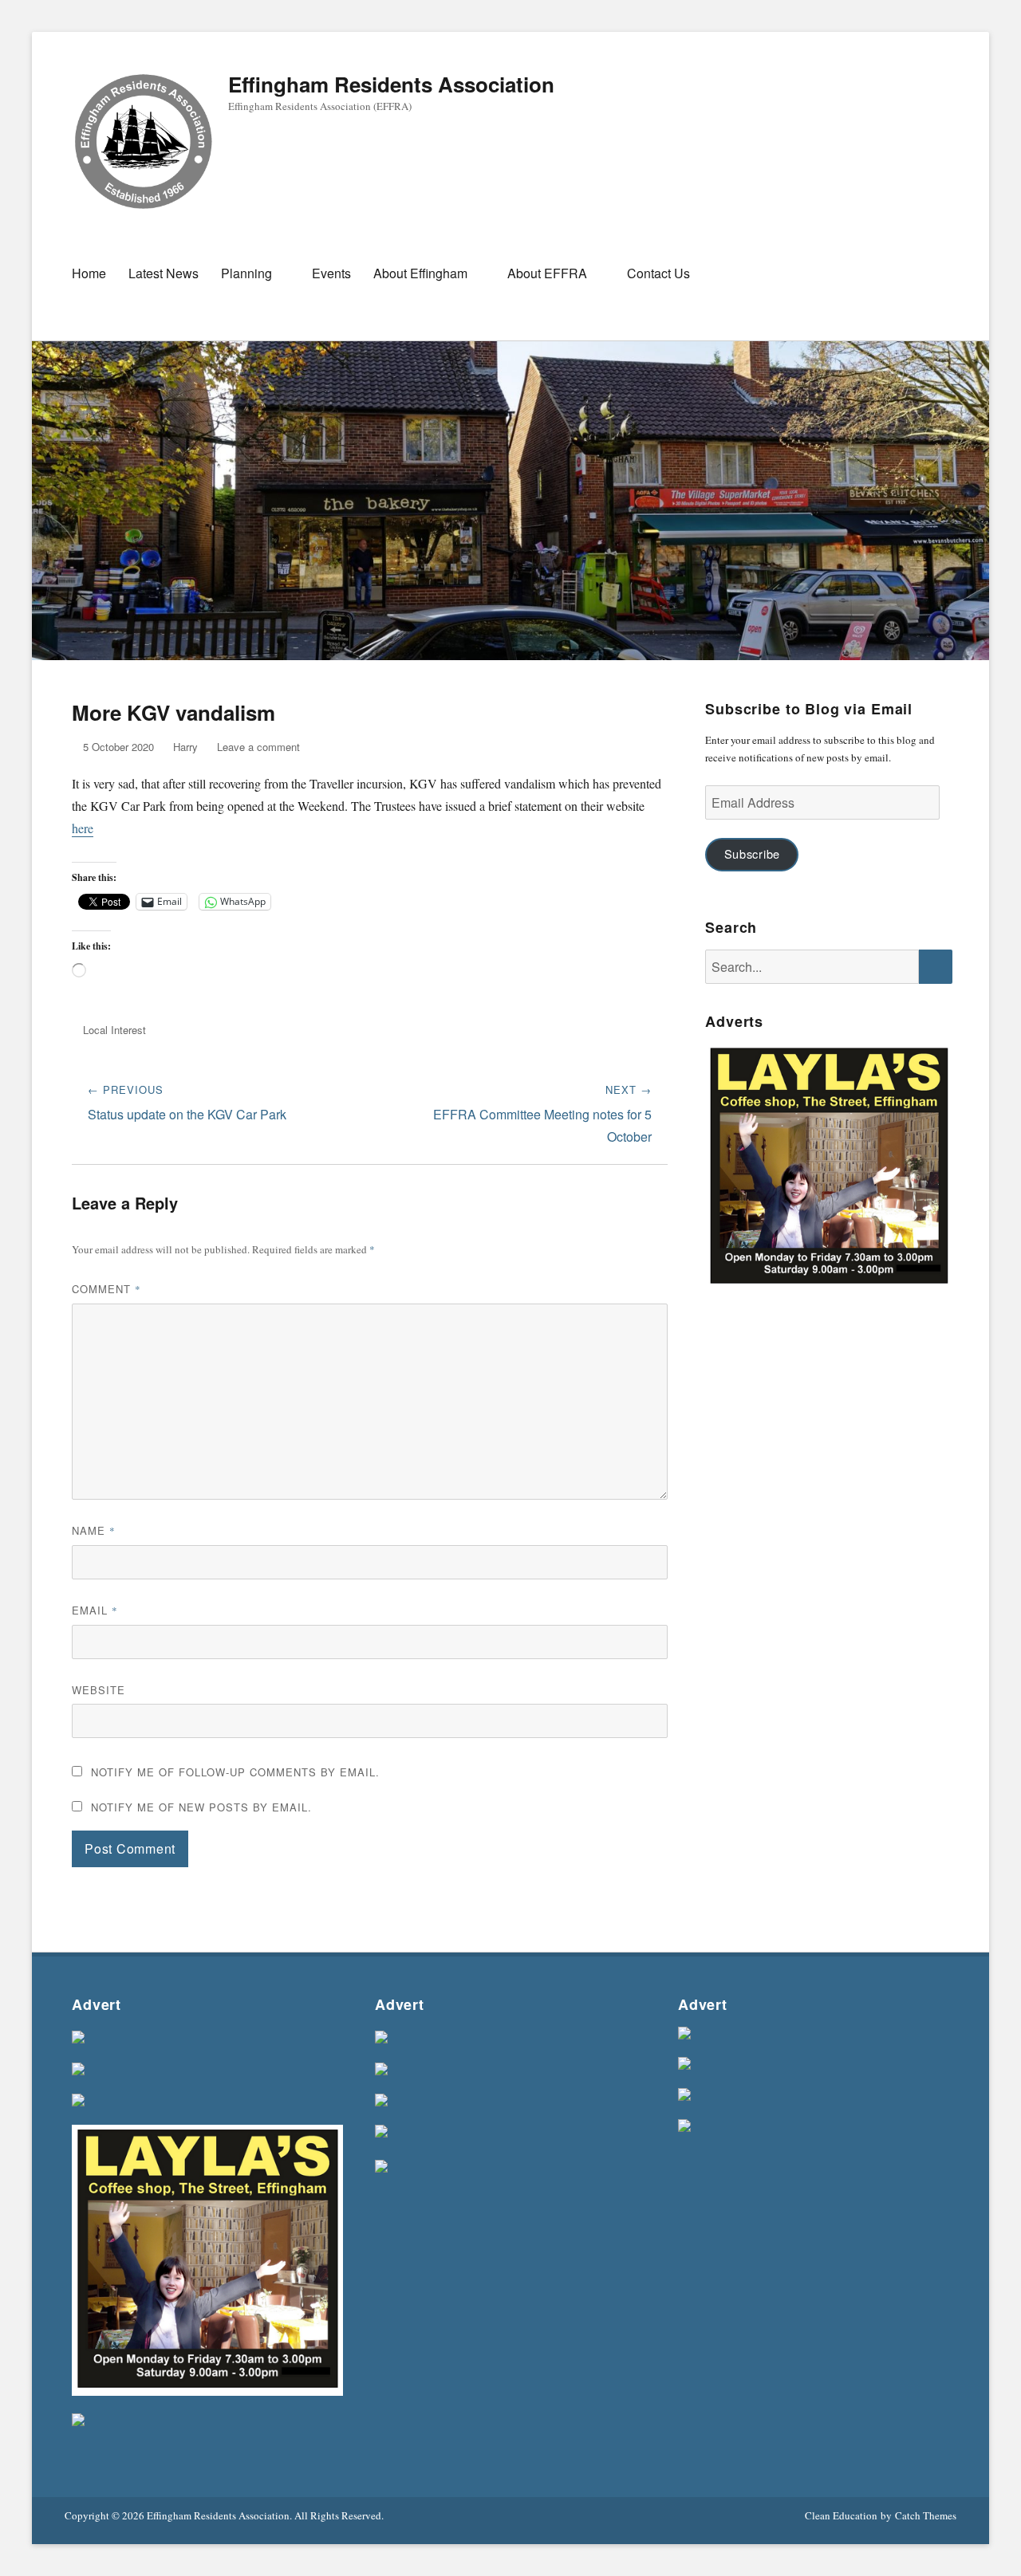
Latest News (164, 273)
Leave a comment (258, 747)
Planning (246, 273)
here (83, 828)
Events (331, 273)
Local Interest (114, 1030)
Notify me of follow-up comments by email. (235, 1772)
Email (95, 1610)
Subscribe (752, 853)
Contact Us (658, 273)
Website (99, 1690)
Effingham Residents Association (391, 84)
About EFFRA (547, 273)
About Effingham (420, 273)
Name (94, 1530)
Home (89, 273)
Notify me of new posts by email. (201, 1807)
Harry (185, 747)
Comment (106, 1289)
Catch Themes (926, 2515)
